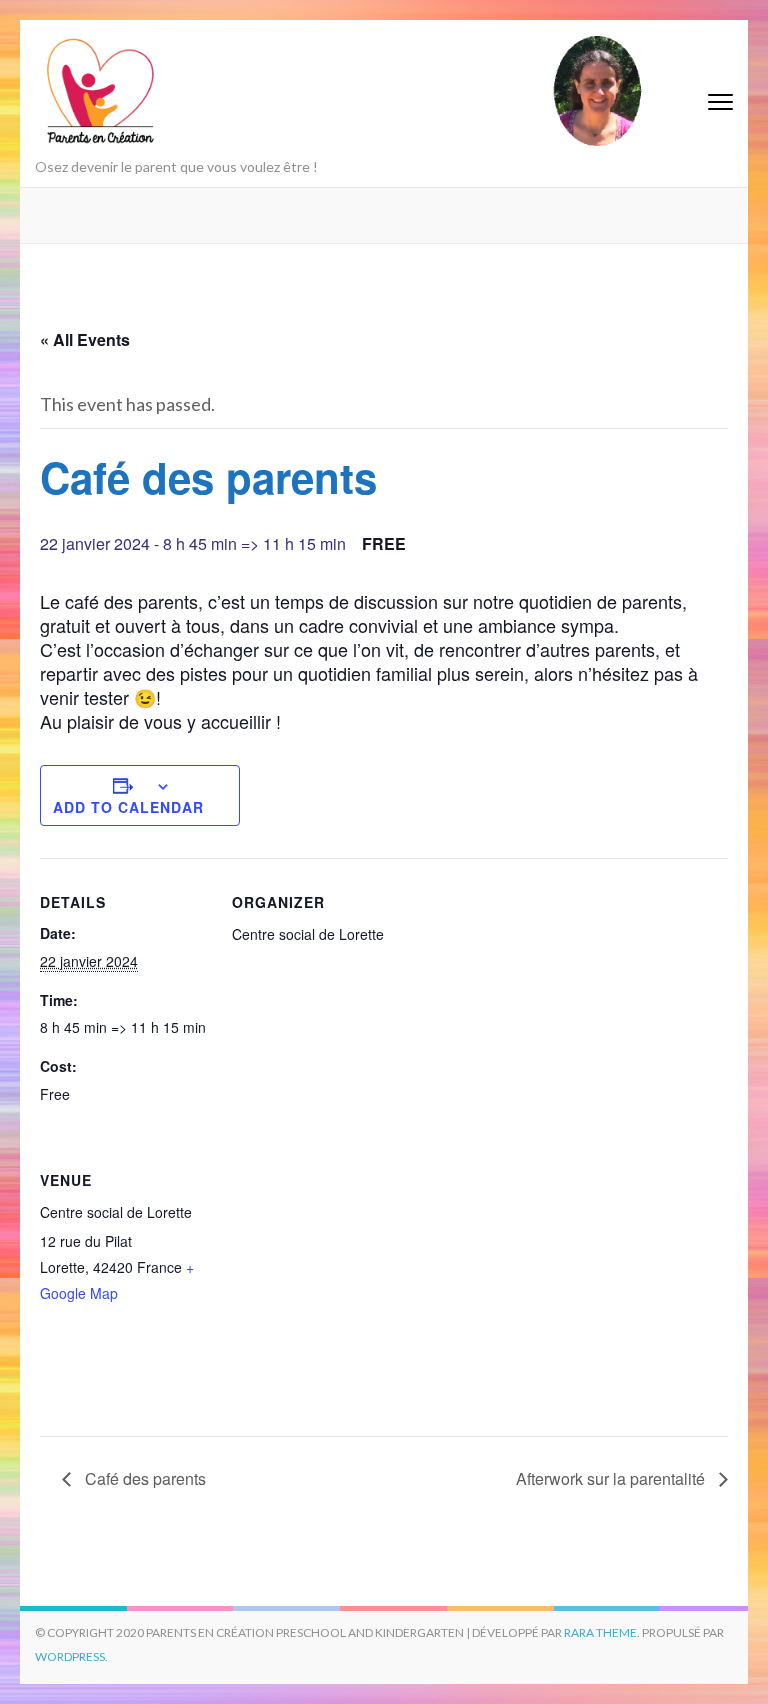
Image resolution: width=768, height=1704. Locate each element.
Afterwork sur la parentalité (612, 1478)
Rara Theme (600, 1632)
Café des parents (143, 1478)
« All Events (85, 339)
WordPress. (71, 1656)
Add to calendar (128, 807)
